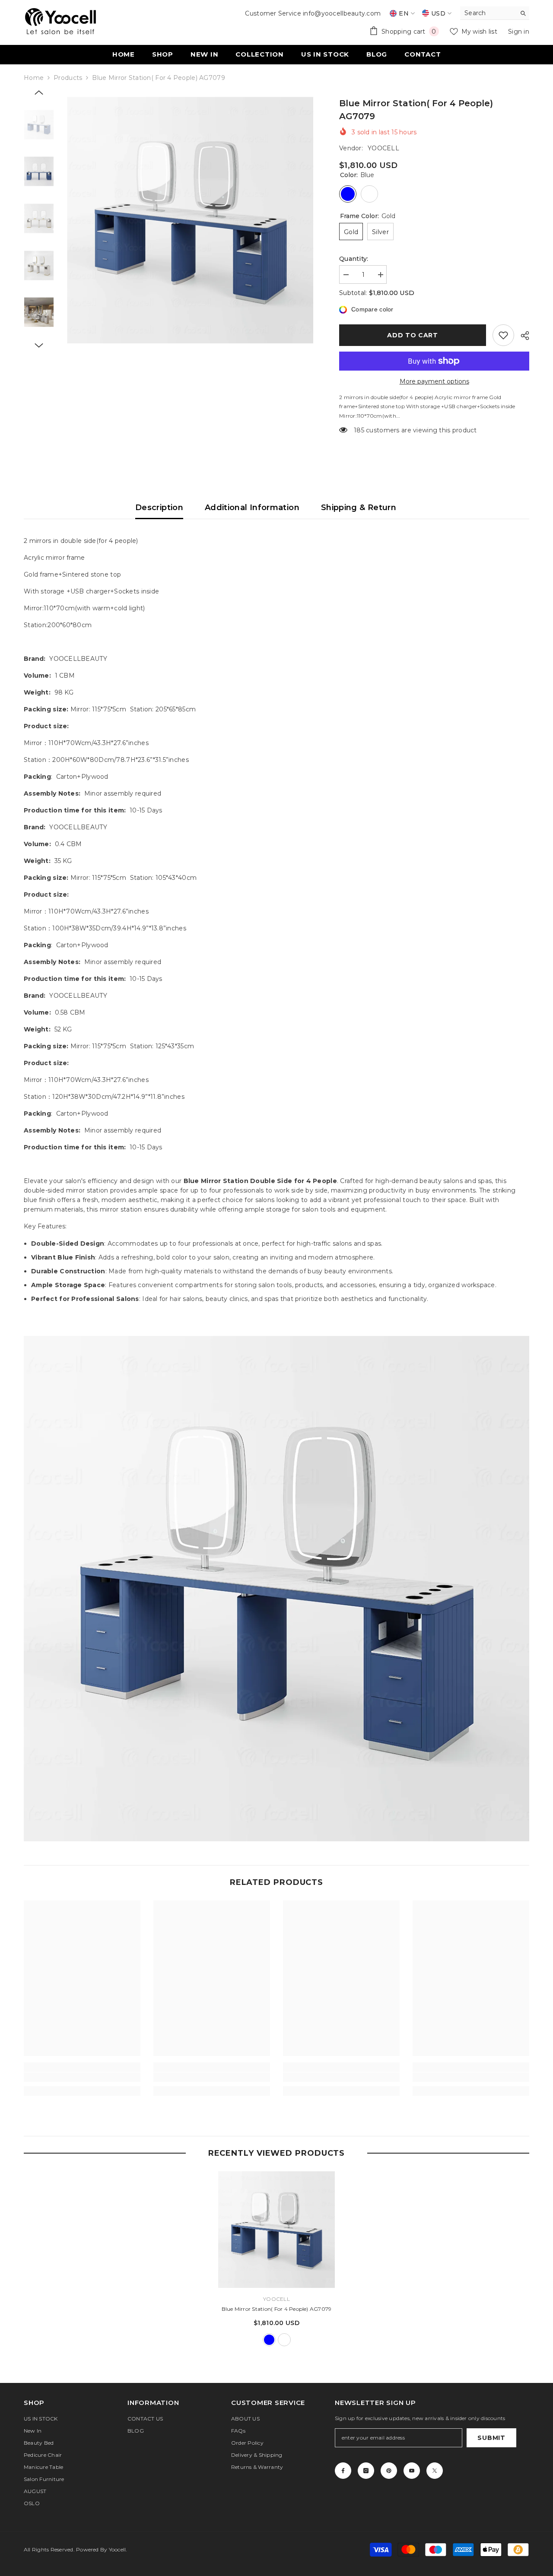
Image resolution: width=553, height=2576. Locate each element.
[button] (39, 92)
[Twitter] (435, 2471)
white (284, 2340)
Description (159, 508)
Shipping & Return (359, 508)
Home (34, 78)
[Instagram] (366, 2471)
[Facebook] (343, 2471)
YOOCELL (383, 148)
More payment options (434, 381)
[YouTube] (412, 2471)
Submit (491, 2438)
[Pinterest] (389, 2471)
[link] (82, 2077)
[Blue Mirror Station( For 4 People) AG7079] (276, 2230)
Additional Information (252, 508)
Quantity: (354, 259)
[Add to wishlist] (503, 335)
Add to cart (413, 335)
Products (68, 78)
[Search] (495, 13)
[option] (190, 220)
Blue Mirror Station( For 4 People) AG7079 (277, 2309)
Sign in (519, 32)
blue (269, 2340)
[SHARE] (522, 336)
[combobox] (488, 13)
